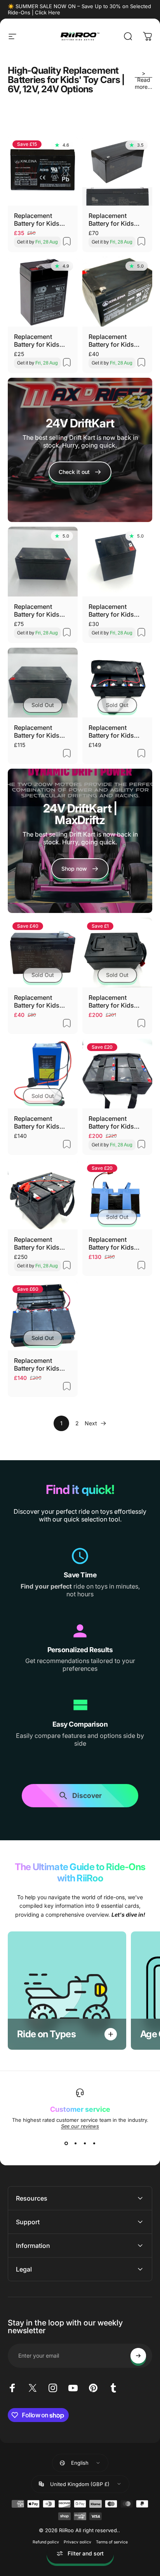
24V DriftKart (80, 423)
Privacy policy (77, 2542)
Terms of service (112, 2542)
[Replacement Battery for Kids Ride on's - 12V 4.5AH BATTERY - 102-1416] (117, 562)
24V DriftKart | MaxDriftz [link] (80, 814)
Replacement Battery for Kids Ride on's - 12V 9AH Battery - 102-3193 (41, 1001)
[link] (80, 869)
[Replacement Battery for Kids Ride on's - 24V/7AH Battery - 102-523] (117, 171)
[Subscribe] (138, 2356)
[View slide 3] (85, 2143)
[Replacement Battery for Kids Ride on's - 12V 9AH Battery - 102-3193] (43, 953)
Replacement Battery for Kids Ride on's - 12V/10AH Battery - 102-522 (116, 341)
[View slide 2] (75, 2143)
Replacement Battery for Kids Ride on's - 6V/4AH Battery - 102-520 (42, 341)
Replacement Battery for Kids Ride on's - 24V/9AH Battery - (41, 610)
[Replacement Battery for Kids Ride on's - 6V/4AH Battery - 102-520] (43, 292)
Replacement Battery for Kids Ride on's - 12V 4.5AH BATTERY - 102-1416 (114, 610)
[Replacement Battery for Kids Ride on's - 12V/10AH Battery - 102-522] (117, 292)
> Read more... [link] (143, 80)
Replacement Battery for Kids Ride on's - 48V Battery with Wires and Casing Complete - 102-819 (115, 1122)
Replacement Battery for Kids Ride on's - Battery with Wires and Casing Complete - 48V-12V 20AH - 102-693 (42, 1243)
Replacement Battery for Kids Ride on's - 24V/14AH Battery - (42, 731)
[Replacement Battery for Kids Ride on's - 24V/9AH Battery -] (43, 562)
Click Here (48, 12)
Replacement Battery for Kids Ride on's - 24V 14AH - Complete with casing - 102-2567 (115, 1243)
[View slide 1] (66, 2143)
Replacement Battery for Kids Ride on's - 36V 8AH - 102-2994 (38, 1122)
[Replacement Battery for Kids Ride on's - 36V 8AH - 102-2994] (43, 1074)
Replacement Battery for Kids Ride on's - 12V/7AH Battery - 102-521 (39, 220)
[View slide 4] (94, 2143)
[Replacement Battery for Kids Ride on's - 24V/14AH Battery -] (43, 683)
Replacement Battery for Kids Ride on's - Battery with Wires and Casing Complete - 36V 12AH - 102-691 (116, 731)
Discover (87, 1794)
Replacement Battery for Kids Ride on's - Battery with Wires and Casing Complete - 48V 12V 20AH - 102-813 (116, 1001)
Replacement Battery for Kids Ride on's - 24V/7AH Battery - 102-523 (115, 220)
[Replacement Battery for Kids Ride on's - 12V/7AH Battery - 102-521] (43, 171)
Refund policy (46, 2542)
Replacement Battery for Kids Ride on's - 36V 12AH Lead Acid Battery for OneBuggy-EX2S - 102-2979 (41, 1364)
